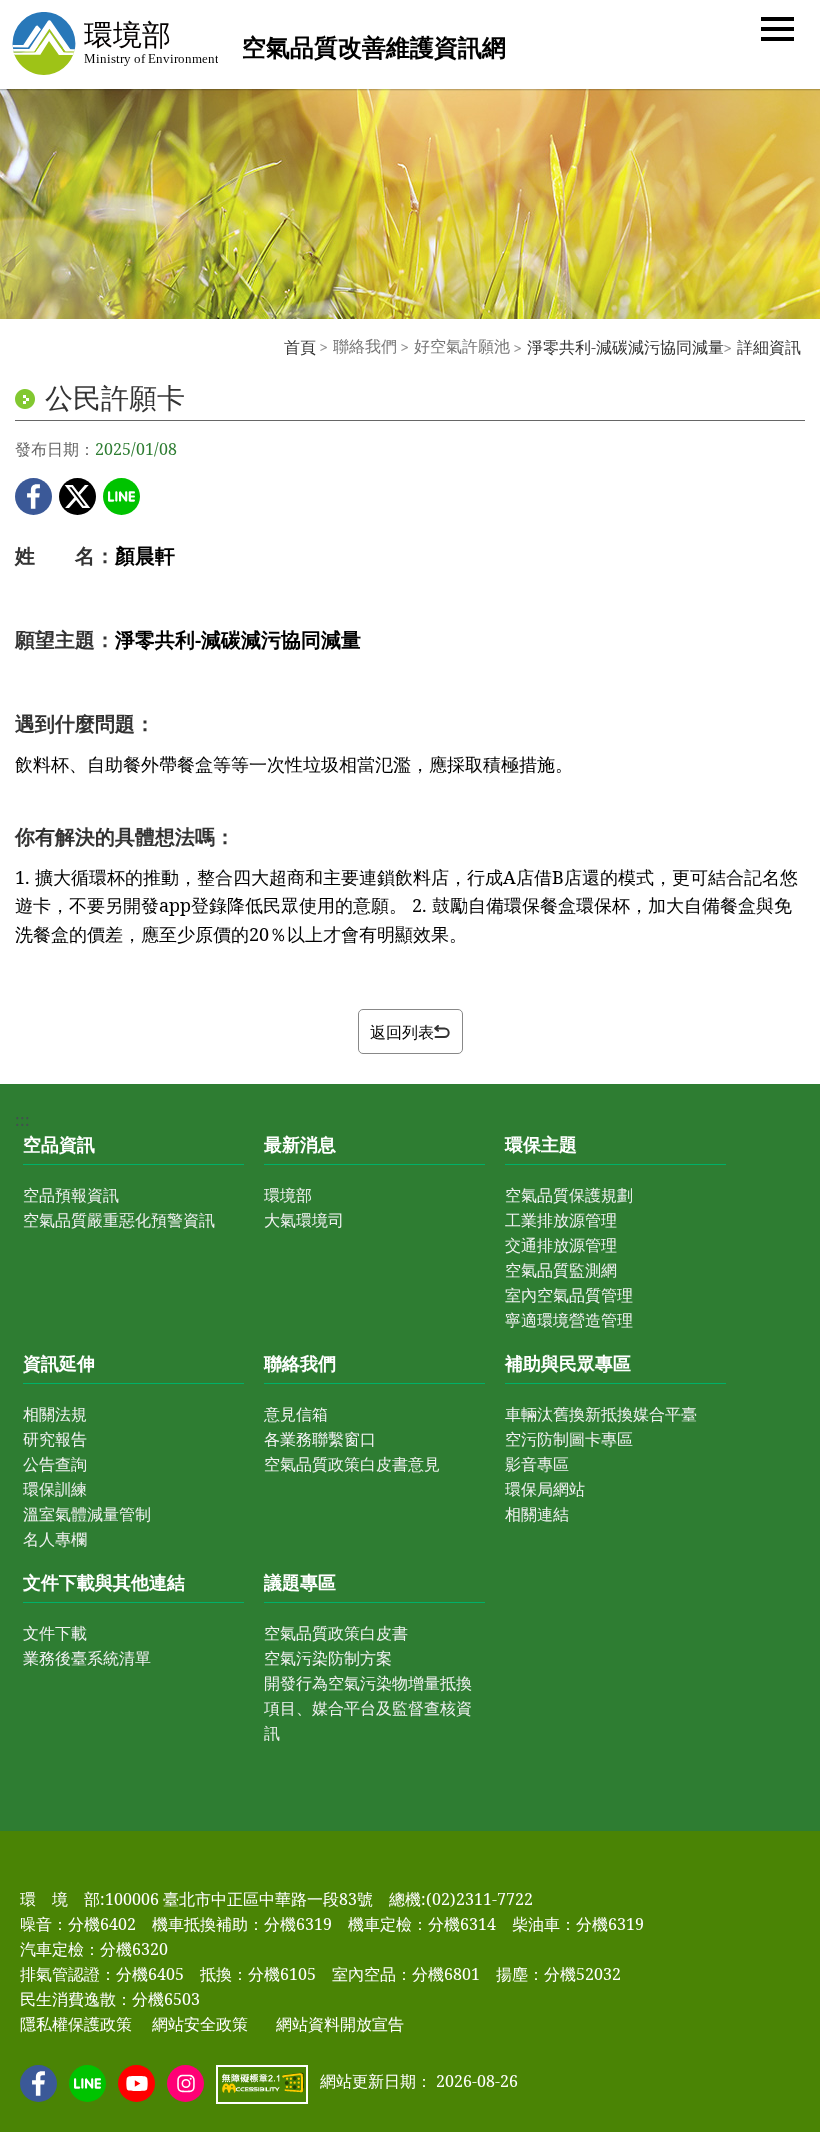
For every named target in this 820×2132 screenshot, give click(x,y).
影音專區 (537, 1464)
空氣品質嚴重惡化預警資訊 (119, 1220)
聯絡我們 (300, 1363)
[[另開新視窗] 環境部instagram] (185, 2083)
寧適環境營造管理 (569, 1320)
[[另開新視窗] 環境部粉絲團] (38, 2083)
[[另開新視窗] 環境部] (114, 43)
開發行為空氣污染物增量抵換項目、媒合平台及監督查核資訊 (368, 1708)
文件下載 (55, 1633)
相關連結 (537, 1514)
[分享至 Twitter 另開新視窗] (77, 496)
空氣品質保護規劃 (569, 1195)
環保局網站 (545, 1489)
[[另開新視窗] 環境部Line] (87, 2083)
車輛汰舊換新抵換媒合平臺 (601, 1414)
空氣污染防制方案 (328, 1658)
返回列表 (402, 1032)
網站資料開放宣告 (340, 2024)
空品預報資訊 (71, 1195)
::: (273, 346)
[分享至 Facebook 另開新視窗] (33, 496)
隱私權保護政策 (76, 2024)
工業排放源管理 (561, 1220)
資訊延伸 (59, 1363)
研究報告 (55, 1439)
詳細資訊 (769, 347)
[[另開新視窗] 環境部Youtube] (136, 2083)
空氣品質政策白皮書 (336, 1633)
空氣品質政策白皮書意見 (352, 1464)
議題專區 (300, 1582)
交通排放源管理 (561, 1245)
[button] (777, 27)
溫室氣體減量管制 (87, 1514)
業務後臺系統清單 (87, 1658)
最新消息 (300, 1144)
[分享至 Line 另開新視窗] (121, 496)
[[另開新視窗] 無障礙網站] (262, 2084)
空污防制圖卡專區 (569, 1439)
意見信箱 (296, 1414)
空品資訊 (59, 1144)
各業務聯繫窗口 (320, 1439)
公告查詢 (55, 1464)
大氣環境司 (304, 1220)
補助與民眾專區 (568, 1363)
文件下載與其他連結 (104, 1582)
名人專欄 (55, 1539)
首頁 (300, 347)
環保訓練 (55, 1489)
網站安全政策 (200, 2024)
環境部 (288, 1195)
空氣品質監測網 (561, 1270)
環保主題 (541, 1144)
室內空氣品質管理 (569, 1295)
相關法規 (55, 1414)
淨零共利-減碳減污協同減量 (625, 347)
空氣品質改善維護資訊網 (374, 46)
